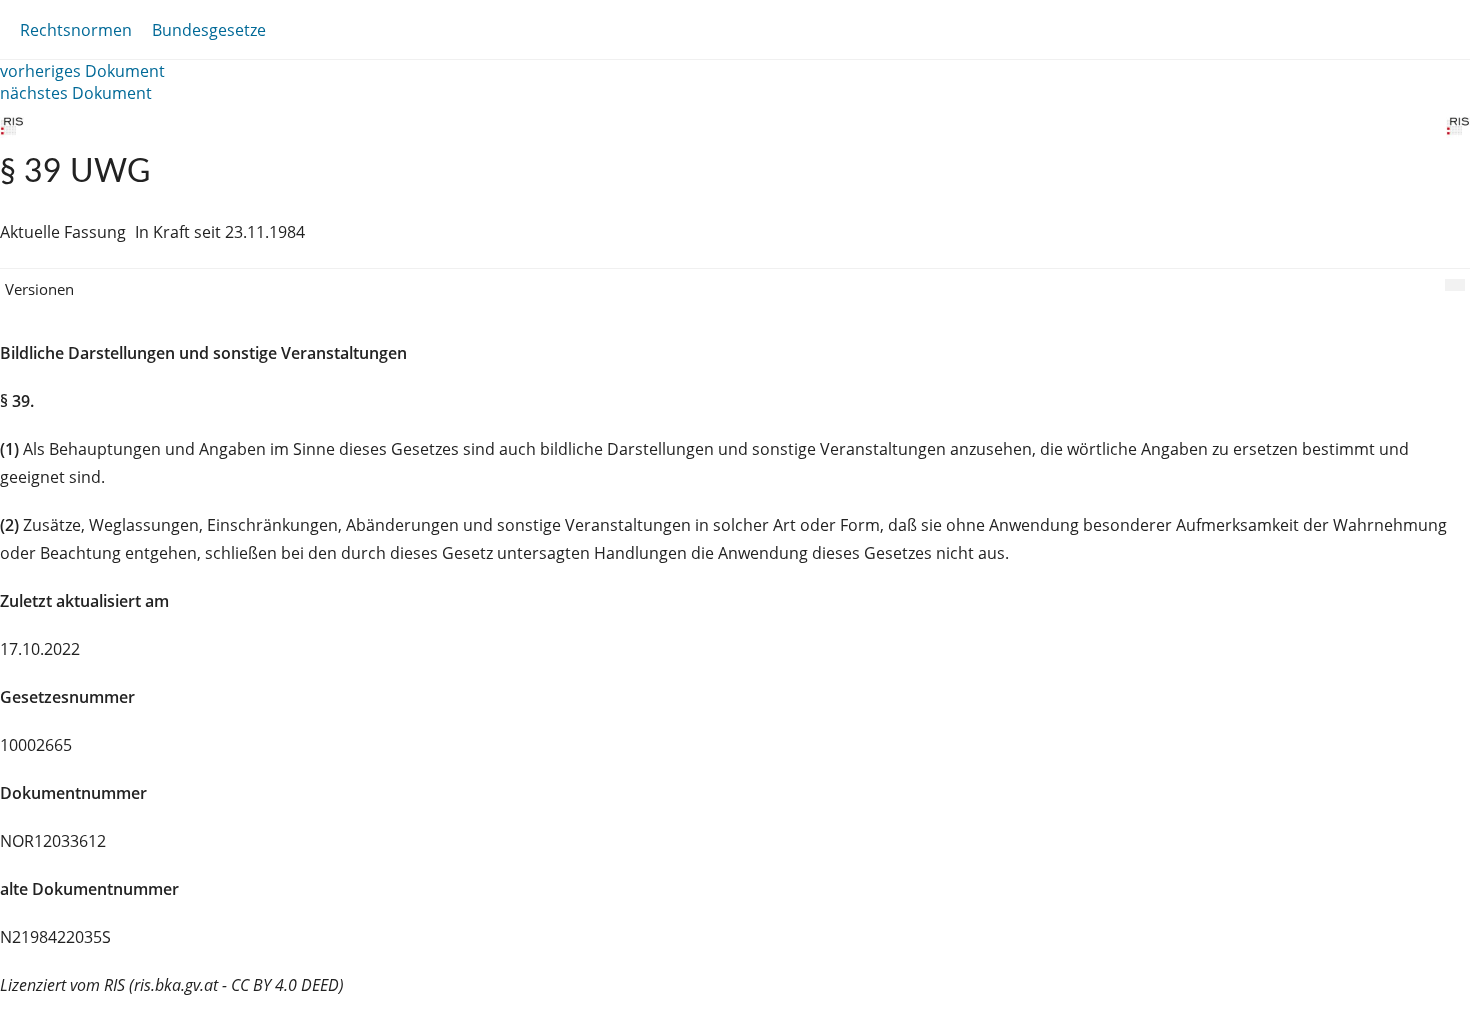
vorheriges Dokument (82, 71)
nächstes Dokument (76, 93)
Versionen (39, 289)
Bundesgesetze (209, 30)
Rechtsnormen (76, 30)
